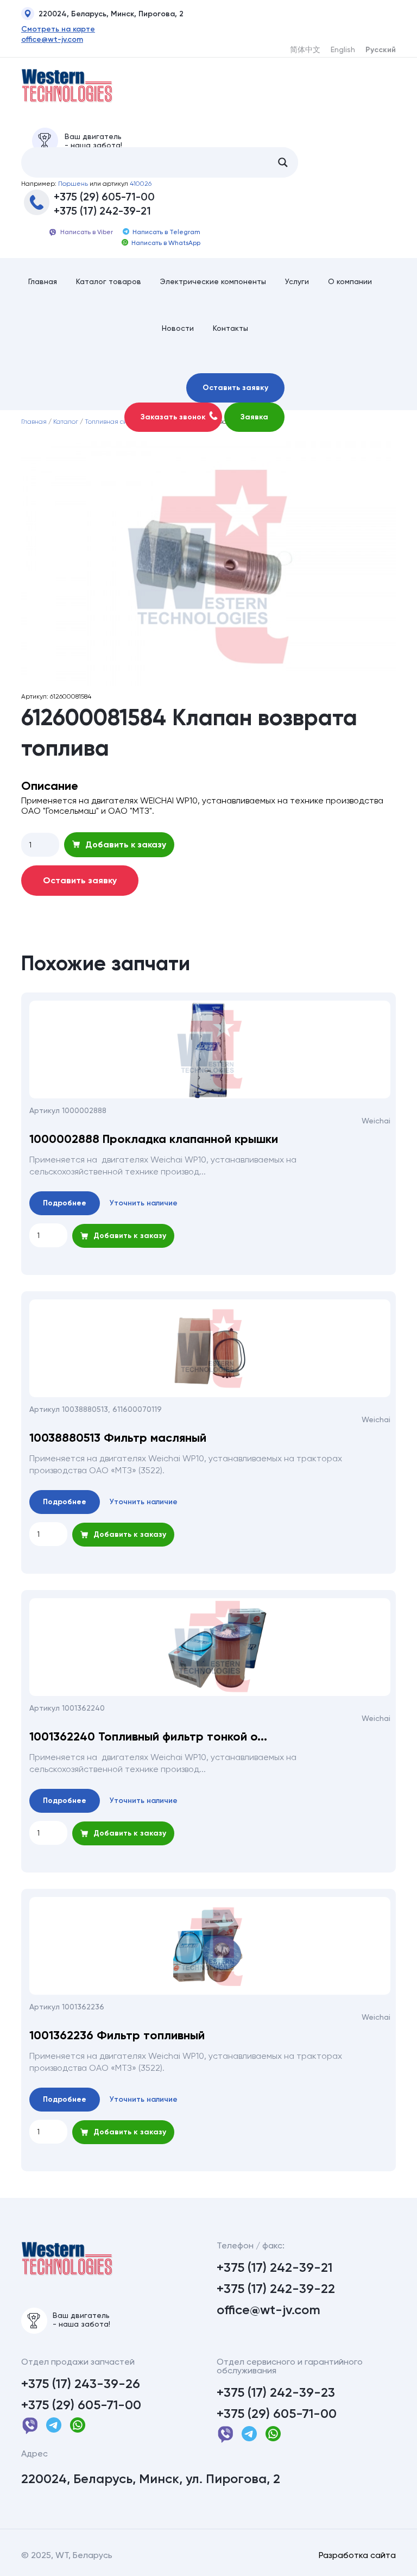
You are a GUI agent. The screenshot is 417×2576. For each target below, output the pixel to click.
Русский (381, 50)
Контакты (230, 328)
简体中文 (305, 49)
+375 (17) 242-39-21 (102, 211)
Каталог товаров (109, 281)
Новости (178, 328)
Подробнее (65, 1203)
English (343, 49)
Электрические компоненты (213, 281)
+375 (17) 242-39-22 (276, 2289)
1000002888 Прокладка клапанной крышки (154, 1139)
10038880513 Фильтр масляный (118, 1438)
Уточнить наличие (144, 1203)
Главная (43, 281)
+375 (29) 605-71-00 (104, 197)
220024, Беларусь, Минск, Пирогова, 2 (111, 14)
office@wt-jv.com (52, 40)
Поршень (73, 184)
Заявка (254, 417)
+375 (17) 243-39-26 (81, 2384)
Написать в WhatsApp (166, 243)
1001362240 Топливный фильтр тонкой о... (148, 1737)
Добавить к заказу (126, 844)
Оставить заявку (235, 388)
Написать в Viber (87, 232)
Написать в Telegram (166, 232)
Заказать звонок (173, 417)
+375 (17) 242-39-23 (276, 2392)
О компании (350, 281)
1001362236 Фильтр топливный (117, 2035)
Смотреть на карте (58, 29)
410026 (141, 184)
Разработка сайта (357, 2555)
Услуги (297, 281)
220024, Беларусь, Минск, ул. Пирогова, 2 (151, 2479)
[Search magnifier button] (283, 162)
